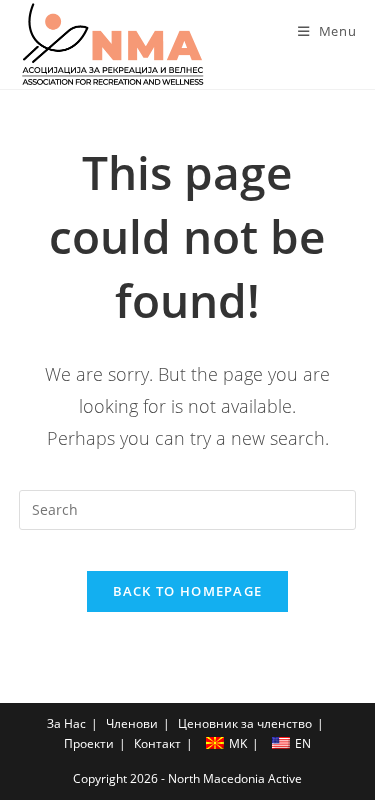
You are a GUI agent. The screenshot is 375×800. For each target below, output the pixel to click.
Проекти (89, 743)
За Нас (66, 723)
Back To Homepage (188, 591)
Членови (132, 723)
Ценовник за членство (245, 723)
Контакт (157, 743)
